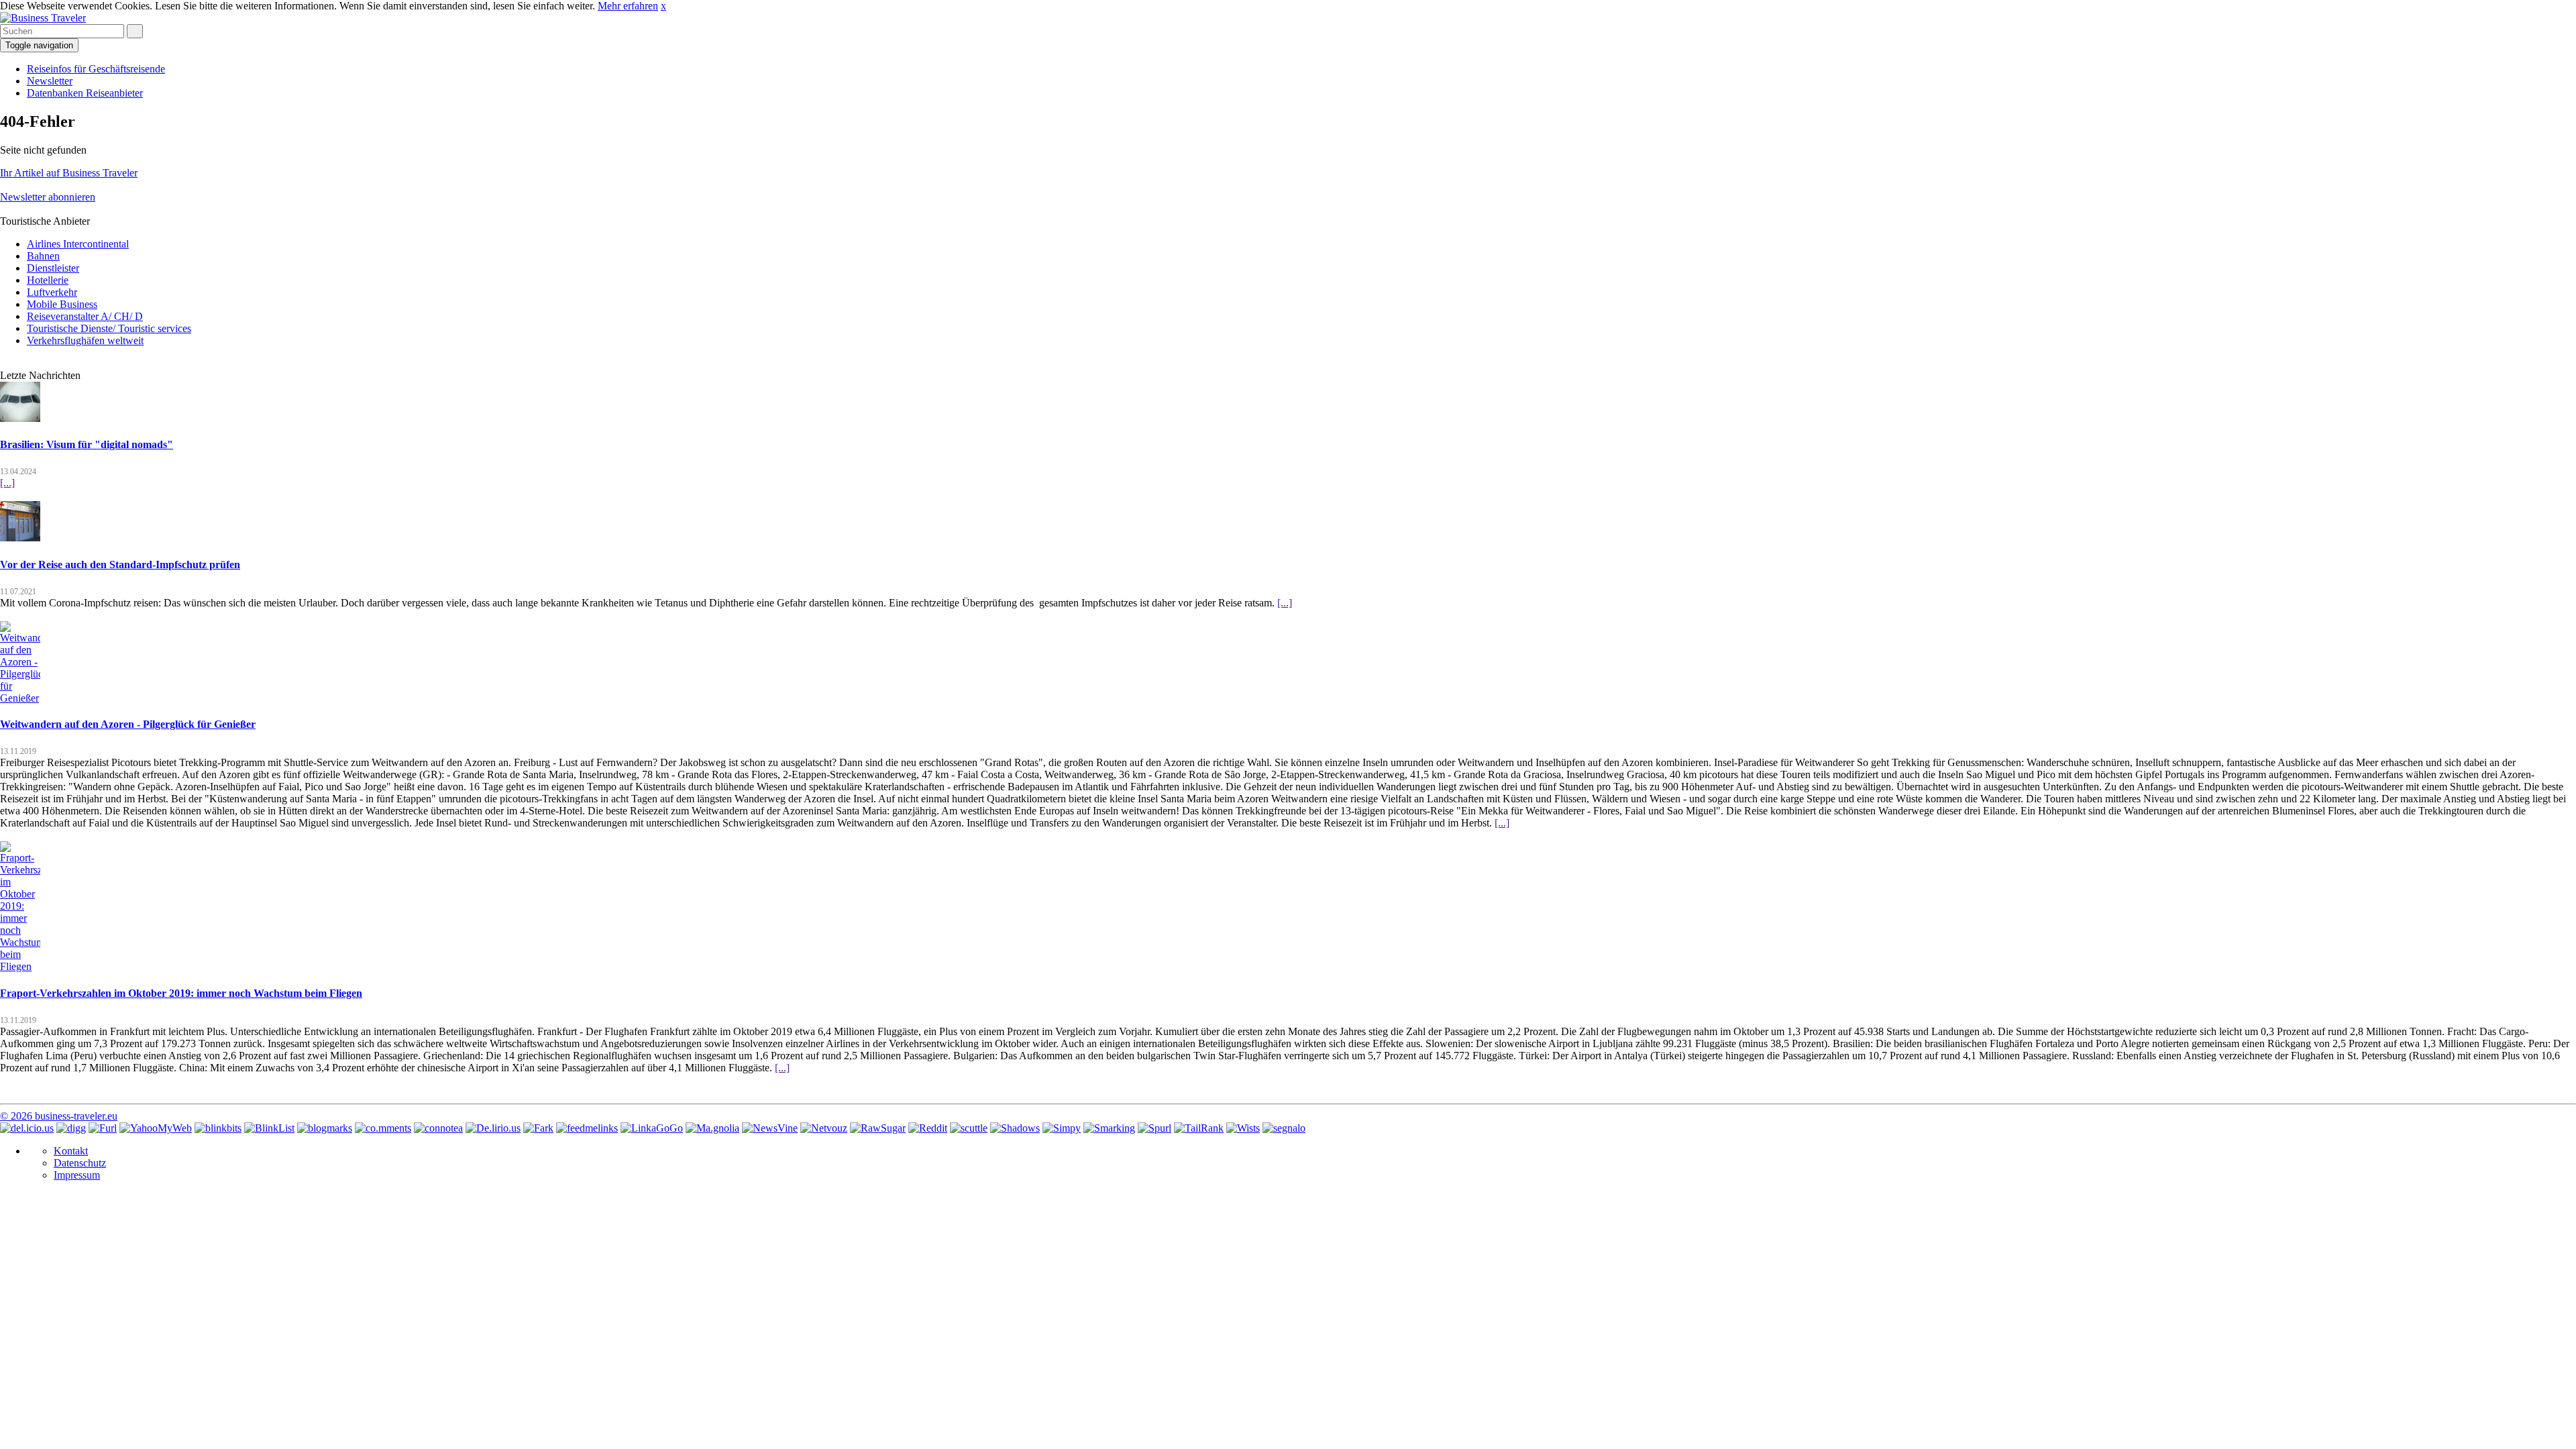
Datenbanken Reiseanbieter (85, 93)
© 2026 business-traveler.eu (59, 1116)
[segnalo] (1284, 1128)
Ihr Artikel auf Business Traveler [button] (69, 173)
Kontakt (71, 1151)
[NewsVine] (770, 1128)
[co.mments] (383, 1128)
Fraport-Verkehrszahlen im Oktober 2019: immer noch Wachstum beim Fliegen (181, 993)
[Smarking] (1109, 1128)
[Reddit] (928, 1128)
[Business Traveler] (43, 18)
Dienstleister (53, 268)
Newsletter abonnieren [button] (48, 197)
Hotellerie (48, 280)
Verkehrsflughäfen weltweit (85, 340)
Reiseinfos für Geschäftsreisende (96, 69)
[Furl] (103, 1128)
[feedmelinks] (587, 1128)
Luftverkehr (52, 292)
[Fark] (538, 1128)
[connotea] (438, 1128)
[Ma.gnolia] (712, 1128)
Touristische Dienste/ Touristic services (109, 328)
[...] (7, 483)
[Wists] (1243, 1128)
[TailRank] (1199, 1128)
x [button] (663, 6)
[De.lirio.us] (493, 1128)
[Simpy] (1062, 1128)
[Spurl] (1155, 1128)
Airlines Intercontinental (78, 244)
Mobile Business (62, 304)
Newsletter (50, 81)
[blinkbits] (218, 1128)
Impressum (77, 1175)
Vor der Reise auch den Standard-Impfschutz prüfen (120, 565)
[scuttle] (969, 1128)
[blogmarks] (325, 1128)
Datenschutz (80, 1163)
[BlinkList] (269, 1128)
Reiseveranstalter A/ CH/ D (85, 316)
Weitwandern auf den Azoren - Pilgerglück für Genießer (128, 724)
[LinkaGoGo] (652, 1128)
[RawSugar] (878, 1128)
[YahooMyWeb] (156, 1128)
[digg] (71, 1128)
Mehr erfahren (628, 6)
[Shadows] (1015, 1128)
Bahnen (43, 256)
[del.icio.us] (27, 1128)
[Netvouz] (824, 1128)
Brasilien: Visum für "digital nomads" (87, 444)
